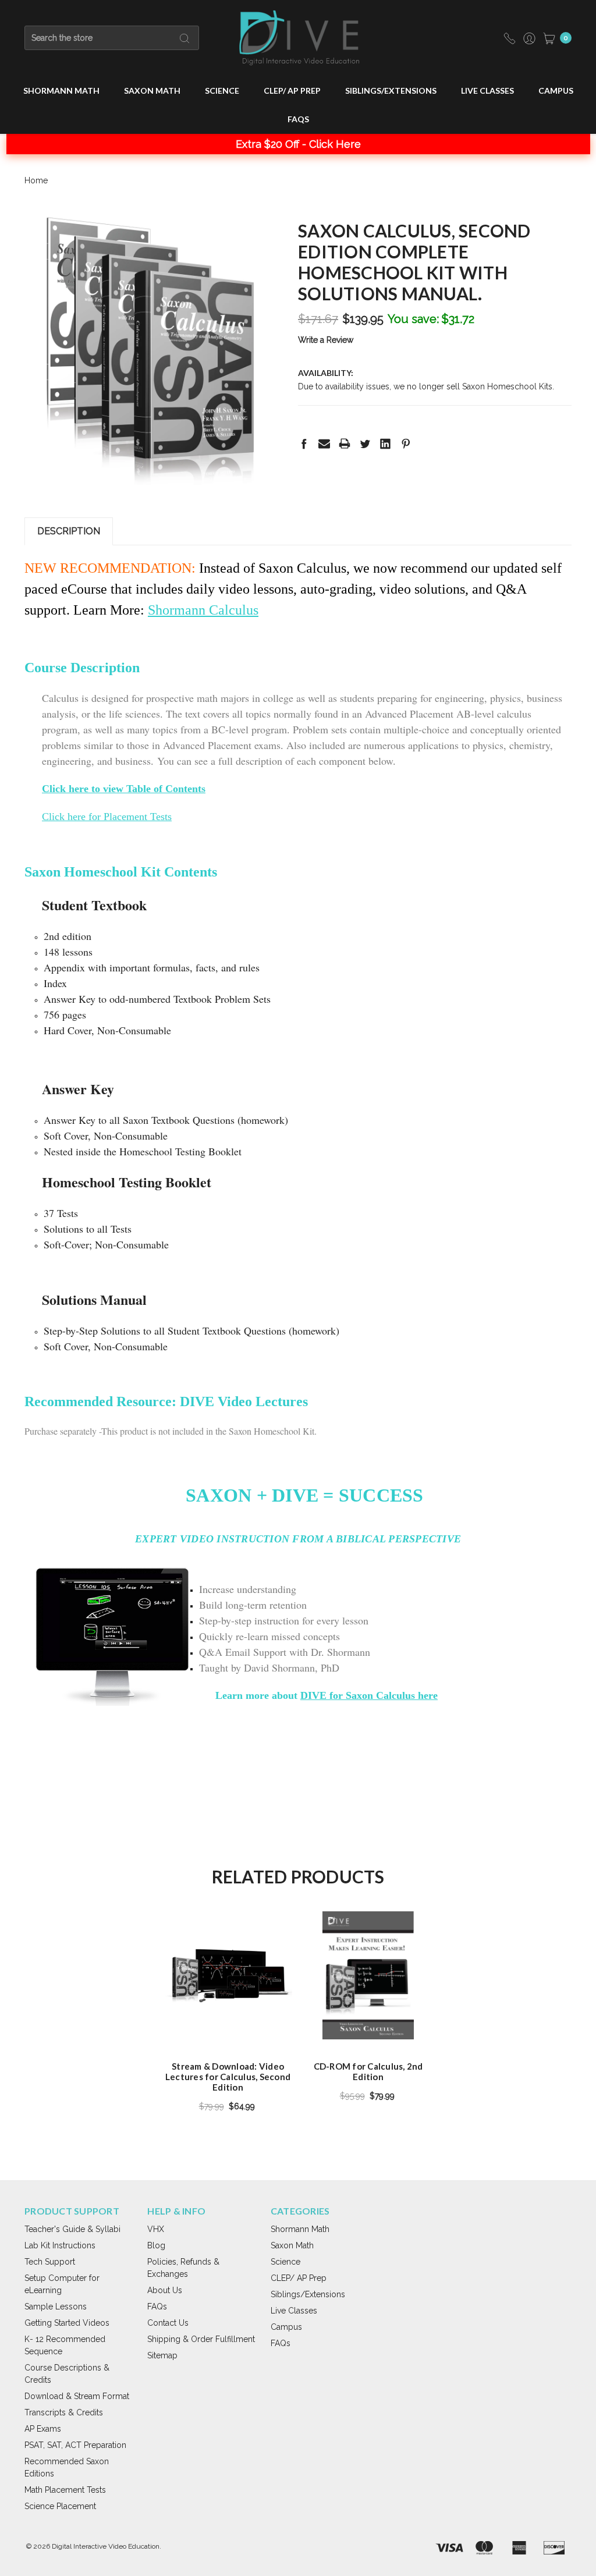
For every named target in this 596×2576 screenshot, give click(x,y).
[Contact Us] (510, 38)
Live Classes (487, 91)
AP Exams (43, 2429)
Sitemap (162, 2355)
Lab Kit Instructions (60, 2245)
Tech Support (50, 2262)
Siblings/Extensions (391, 91)
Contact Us (168, 2323)
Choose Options (228, 2019)
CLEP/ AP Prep (292, 91)
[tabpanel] (228, 2015)
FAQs (298, 119)
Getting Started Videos (67, 2323)
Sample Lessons (56, 2307)
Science (222, 91)
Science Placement (60, 2506)
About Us (165, 2290)
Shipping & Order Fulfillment (201, 2339)
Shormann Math (61, 91)
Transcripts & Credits (64, 2412)
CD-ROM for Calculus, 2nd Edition (368, 2071)
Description (69, 531)
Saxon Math (152, 91)
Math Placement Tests (65, 2490)
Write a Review (326, 340)
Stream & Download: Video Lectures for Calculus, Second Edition (228, 2077)
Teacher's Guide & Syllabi (72, 2229)
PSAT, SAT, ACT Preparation (75, 2445)
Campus (556, 91)
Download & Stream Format (77, 2396)
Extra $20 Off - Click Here (298, 144)
